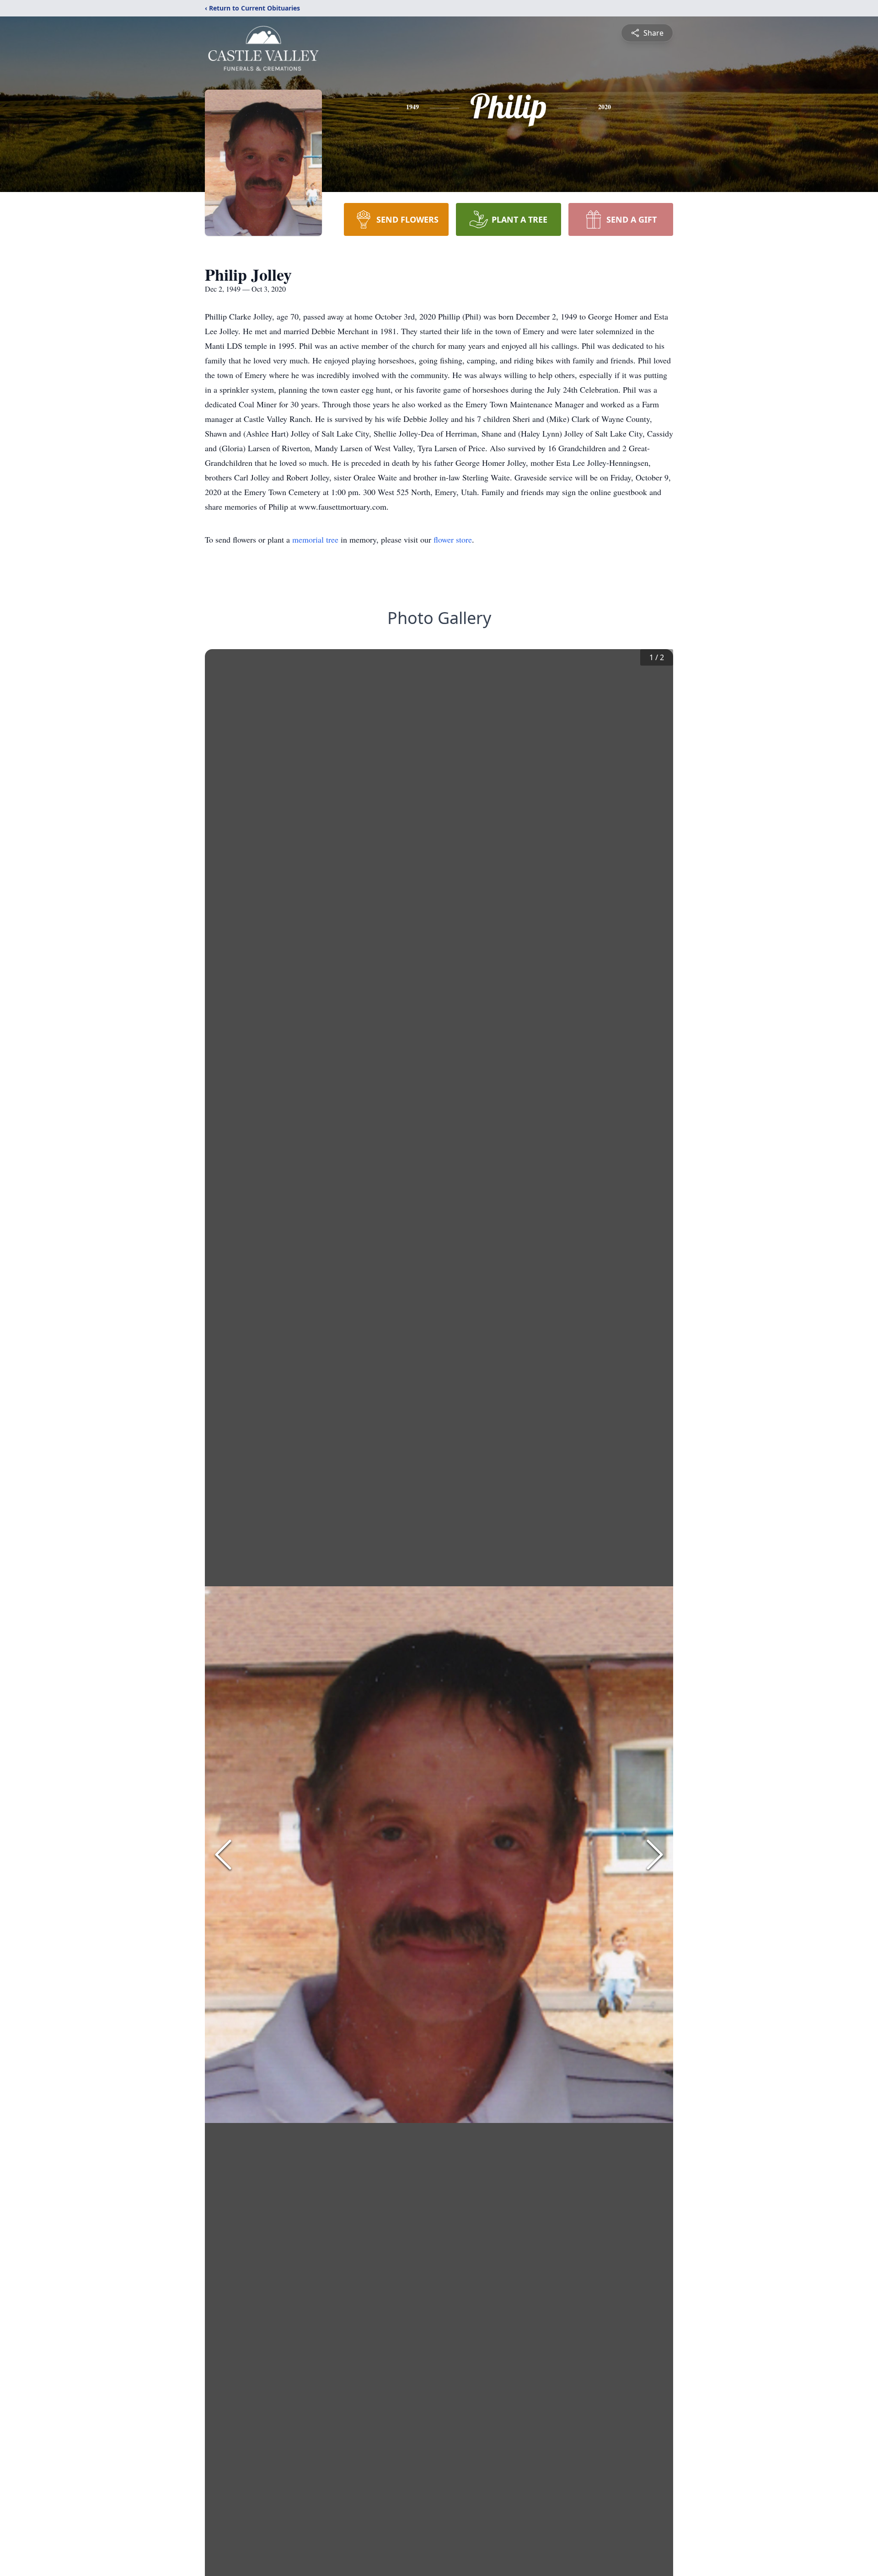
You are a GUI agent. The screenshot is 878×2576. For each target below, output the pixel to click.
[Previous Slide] (223, 1855)
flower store (453, 539)
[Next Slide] (655, 1855)
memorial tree (315, 539)
